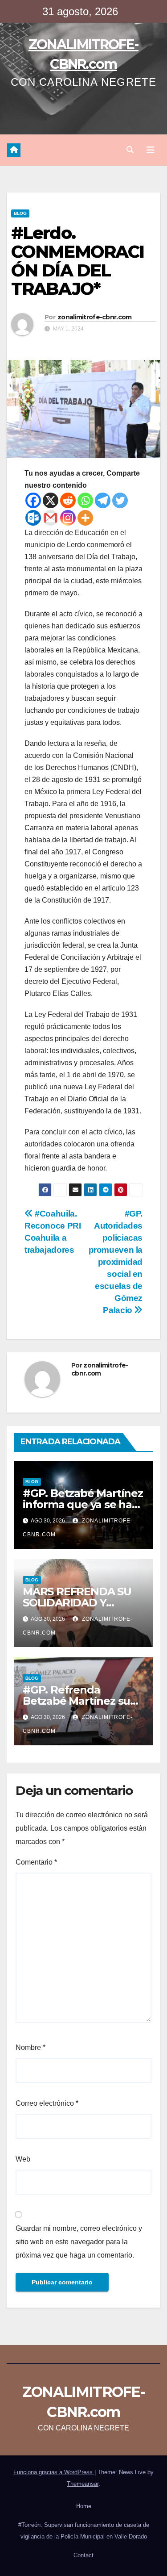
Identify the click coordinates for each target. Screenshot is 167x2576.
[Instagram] (68, 518)
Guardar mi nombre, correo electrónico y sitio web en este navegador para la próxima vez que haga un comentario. (79, 2242)
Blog (20, 213)
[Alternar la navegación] (151, 150)
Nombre (31, 2047)
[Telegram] (103, 500)
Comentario (36, 1862)
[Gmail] (51, 518)
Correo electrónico (47, 2103)
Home (84, 2506)
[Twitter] (120, 500)
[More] (85, 518)
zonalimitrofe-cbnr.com (95, 317)
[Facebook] (33, 500)
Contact (83, 2555)
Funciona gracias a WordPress (54, 2472)
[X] (51, 500)
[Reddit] (68, 500)
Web (23, 2159)
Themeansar (83, 2484)
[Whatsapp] (85, 500)
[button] (130, 150)
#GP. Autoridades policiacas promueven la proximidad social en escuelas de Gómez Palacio (116, 1262)
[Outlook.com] (33, 518)
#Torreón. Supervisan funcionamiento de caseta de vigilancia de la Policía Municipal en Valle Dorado (84, 2531)
